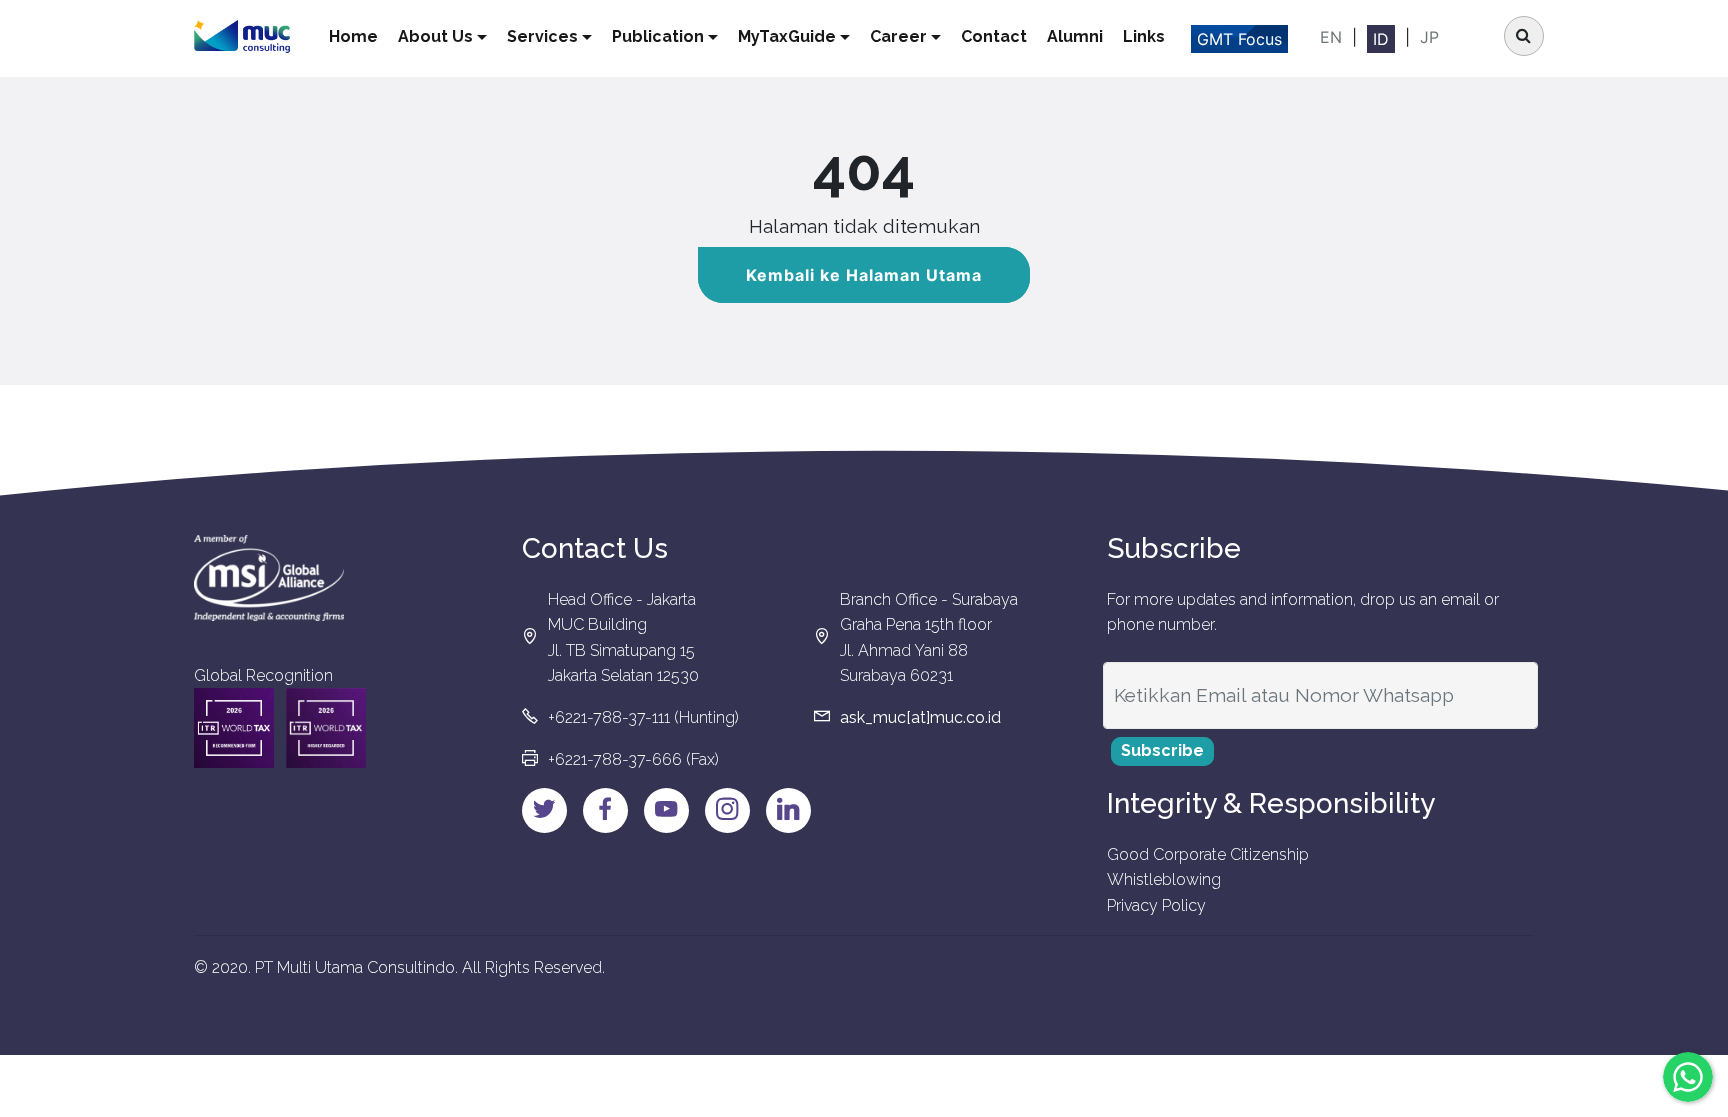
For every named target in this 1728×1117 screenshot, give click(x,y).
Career (898, 36)
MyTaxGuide (787, 36)
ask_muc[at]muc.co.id (920, 717)
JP (1429, 37)
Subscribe (1162, 750)
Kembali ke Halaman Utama (864, 275)
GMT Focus (1239, 39)
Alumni (1075, 36)
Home (353, 36)
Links (1144, 36)
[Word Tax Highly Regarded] (326, 728)
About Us (435, 36)
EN (1331, 37)
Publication (658, 36)
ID (1381, 39)
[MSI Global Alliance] (269, 578)
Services (542, 36)
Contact (994, 36)
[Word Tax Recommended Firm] (234, 728)
